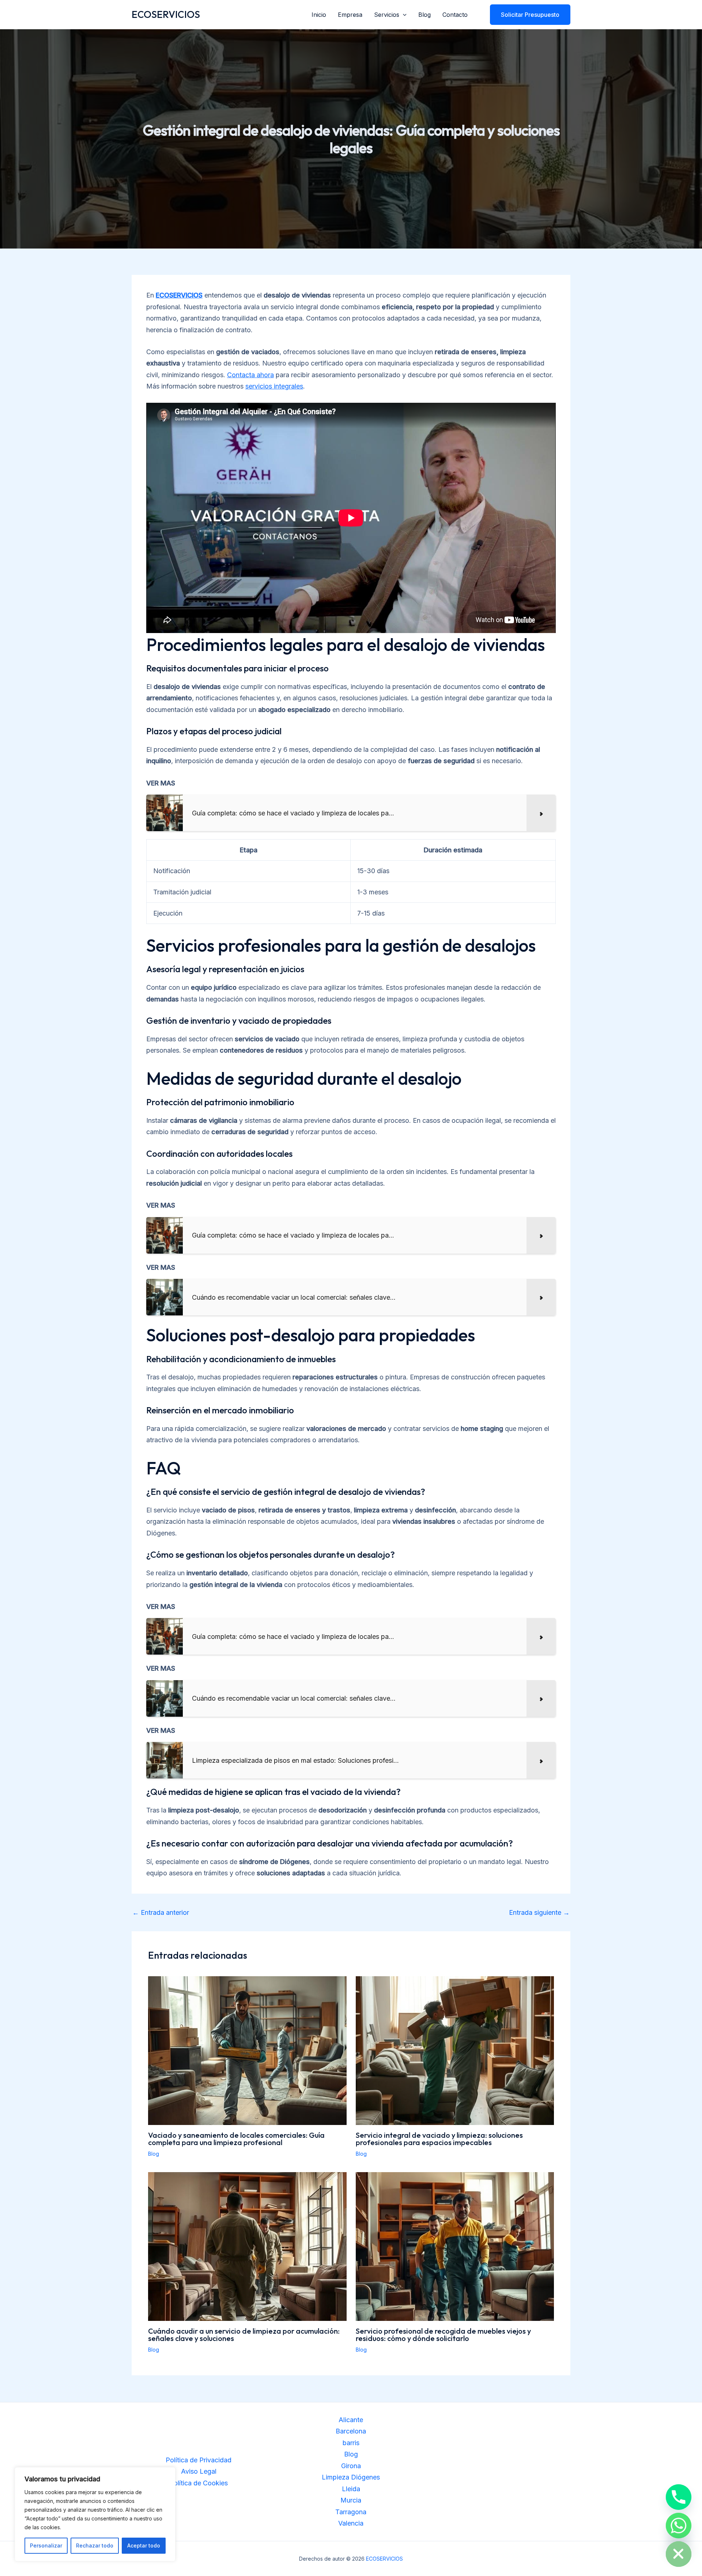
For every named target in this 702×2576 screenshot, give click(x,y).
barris (351, 2443)
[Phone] (679, 2497)
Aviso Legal (199, 2471)
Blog (424, 15)
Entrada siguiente (539, 1913)
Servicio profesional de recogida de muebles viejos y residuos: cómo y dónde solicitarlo (443, 2335)
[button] (403, 15)
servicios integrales (274, 386)
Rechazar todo (95, 2545)
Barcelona (351, 2431)
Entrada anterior (161, 1913)
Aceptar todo (144, 2545)
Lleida (351, 2489)
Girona (351, 2466)
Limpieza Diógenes (351, 2477)
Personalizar (46, 2545)
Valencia (351, 2523)
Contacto (455, 15)
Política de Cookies (199, 2483)
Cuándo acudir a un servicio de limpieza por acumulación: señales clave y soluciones (244, 2335)
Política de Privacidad (199, 2460)
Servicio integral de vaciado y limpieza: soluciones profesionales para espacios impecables (439, 2139)
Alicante (351, 2420)
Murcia (351, 2500)
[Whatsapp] (679, 2526)
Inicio (319, 15)
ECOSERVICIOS (166, 14)
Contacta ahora (250, 375)
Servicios (387, 15)
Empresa (350, 15)
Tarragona (351, 2512)
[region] (95, 2514)
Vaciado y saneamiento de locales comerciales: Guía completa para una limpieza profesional (236, 2139)
